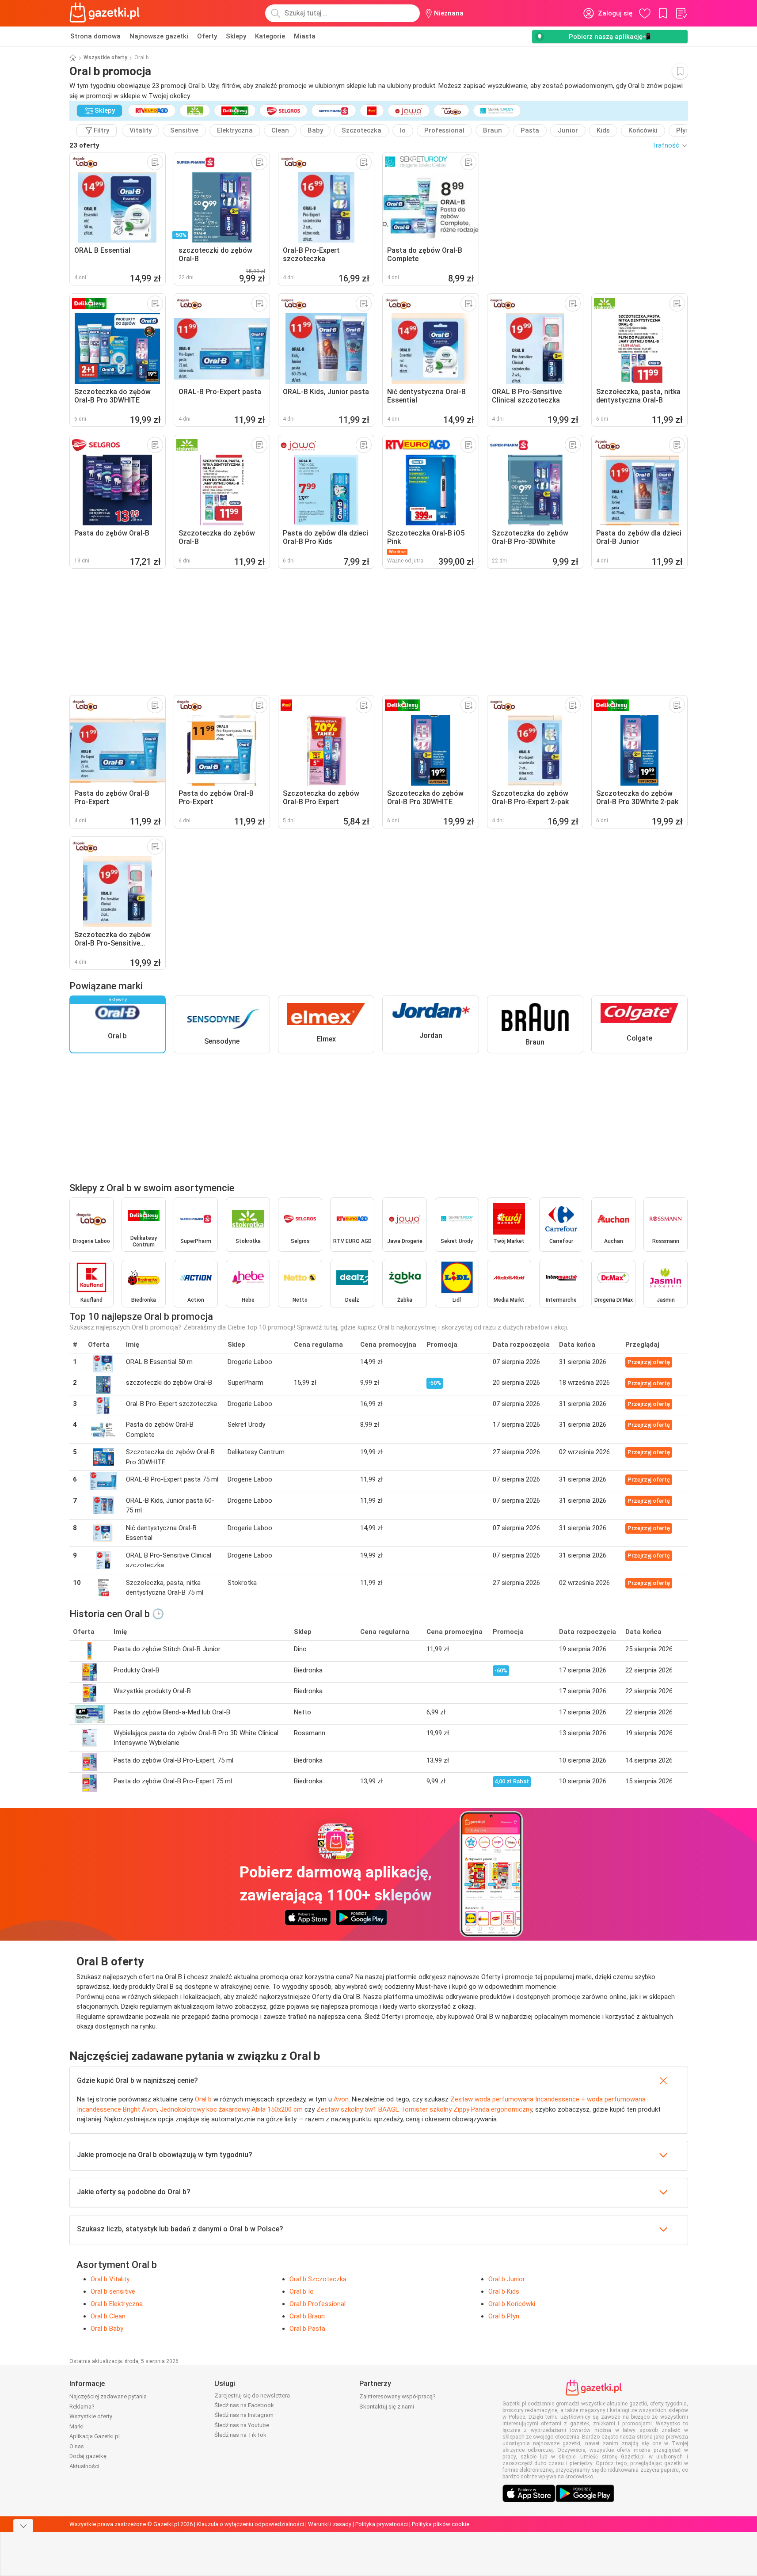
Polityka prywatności (382, 2524)
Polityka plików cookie (441, 2524)
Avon (341, 2099)
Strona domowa (95, 36)
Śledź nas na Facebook (244, 2405)
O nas (77, 2446)
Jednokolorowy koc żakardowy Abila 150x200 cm (231, 2109)
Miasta (305, 36)
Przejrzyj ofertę (649, 1362)
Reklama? (82, 2407)
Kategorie (270, 36)
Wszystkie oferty (105, 57)
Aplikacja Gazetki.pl (95, 2436)
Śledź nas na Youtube (242, 2425)
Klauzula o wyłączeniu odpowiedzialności (250, 2524)
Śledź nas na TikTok (240, 2435)
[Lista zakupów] (681, 13)
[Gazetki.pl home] (107, 13)
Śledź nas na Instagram (244, 2415)
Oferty (207, 36)
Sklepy (236, 36)
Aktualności (84, 2466)
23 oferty (84, 145)
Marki (76, 2426)
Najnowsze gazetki (159, 36)
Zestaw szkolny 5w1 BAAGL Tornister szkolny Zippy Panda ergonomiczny (424, 2109)
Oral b (203, 2099)
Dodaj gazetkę (88, 2456)
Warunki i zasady (330, 2524)
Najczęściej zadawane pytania (108, 2396)
